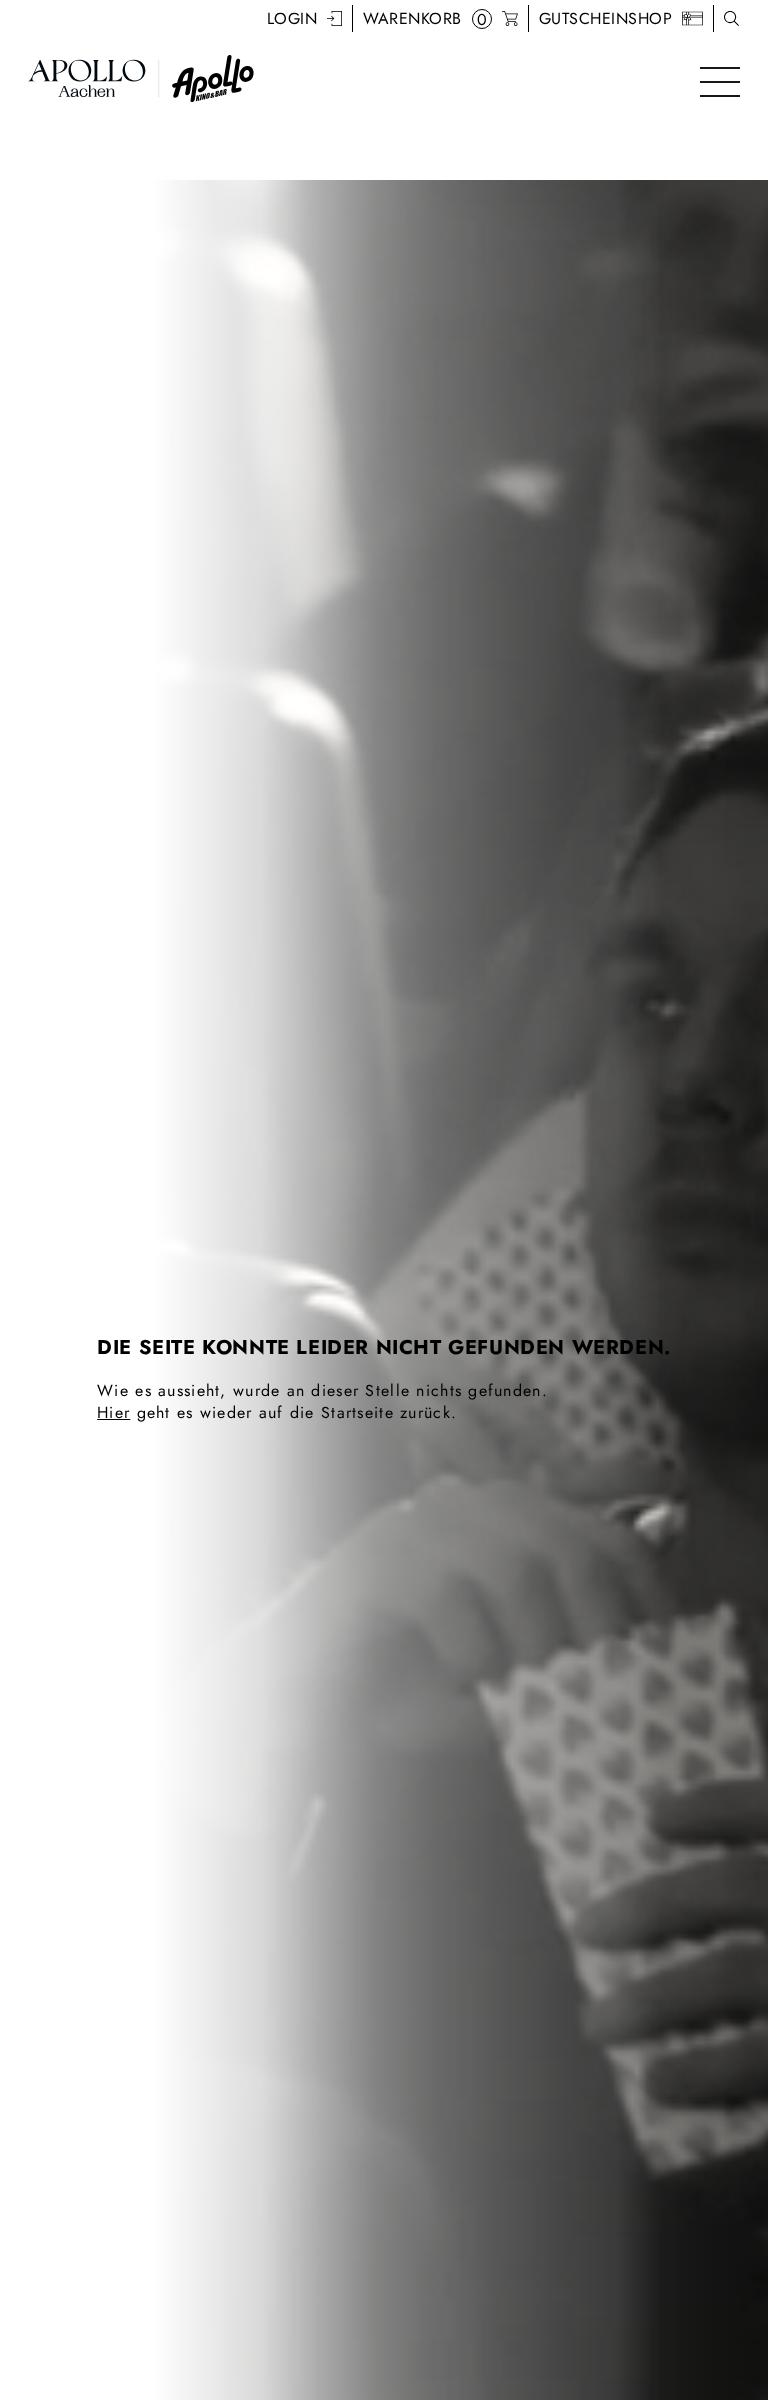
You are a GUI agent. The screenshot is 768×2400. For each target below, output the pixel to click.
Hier (113, 1412)
